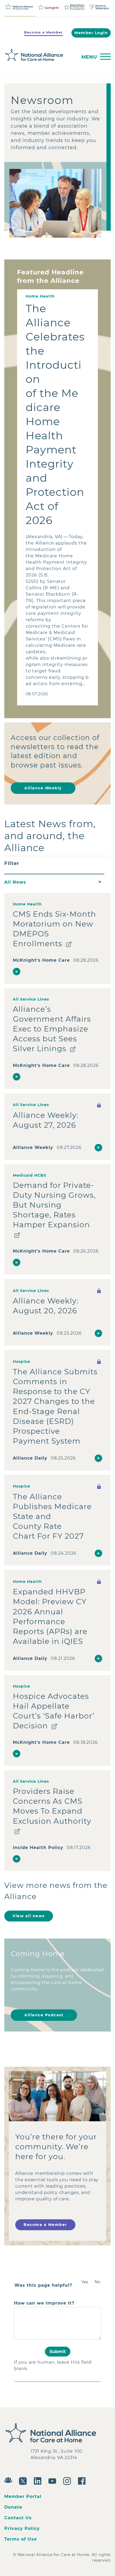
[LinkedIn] (39, 2480)
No (98, 2282)
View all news (29, 1916)
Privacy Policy (22, 2528)
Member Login (91, 33)
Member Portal (23, 2496)
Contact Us (18, 2518)
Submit (58, 2351)
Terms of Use (21, 2539)
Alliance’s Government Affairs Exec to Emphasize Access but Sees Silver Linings (52, 1029)
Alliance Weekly (43, 788)
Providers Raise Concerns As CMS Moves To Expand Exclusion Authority (52, 1806)
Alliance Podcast (44, 2015)
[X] (24, 2480)
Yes (85, 2282)
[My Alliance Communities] (9, 2479)
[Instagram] (68, 2480)
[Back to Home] (39, 55)
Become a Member (43, 32)
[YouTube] (54, 2480)
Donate (13, 2507)
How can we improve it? (44, 2303)
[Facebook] (83, 2480)
